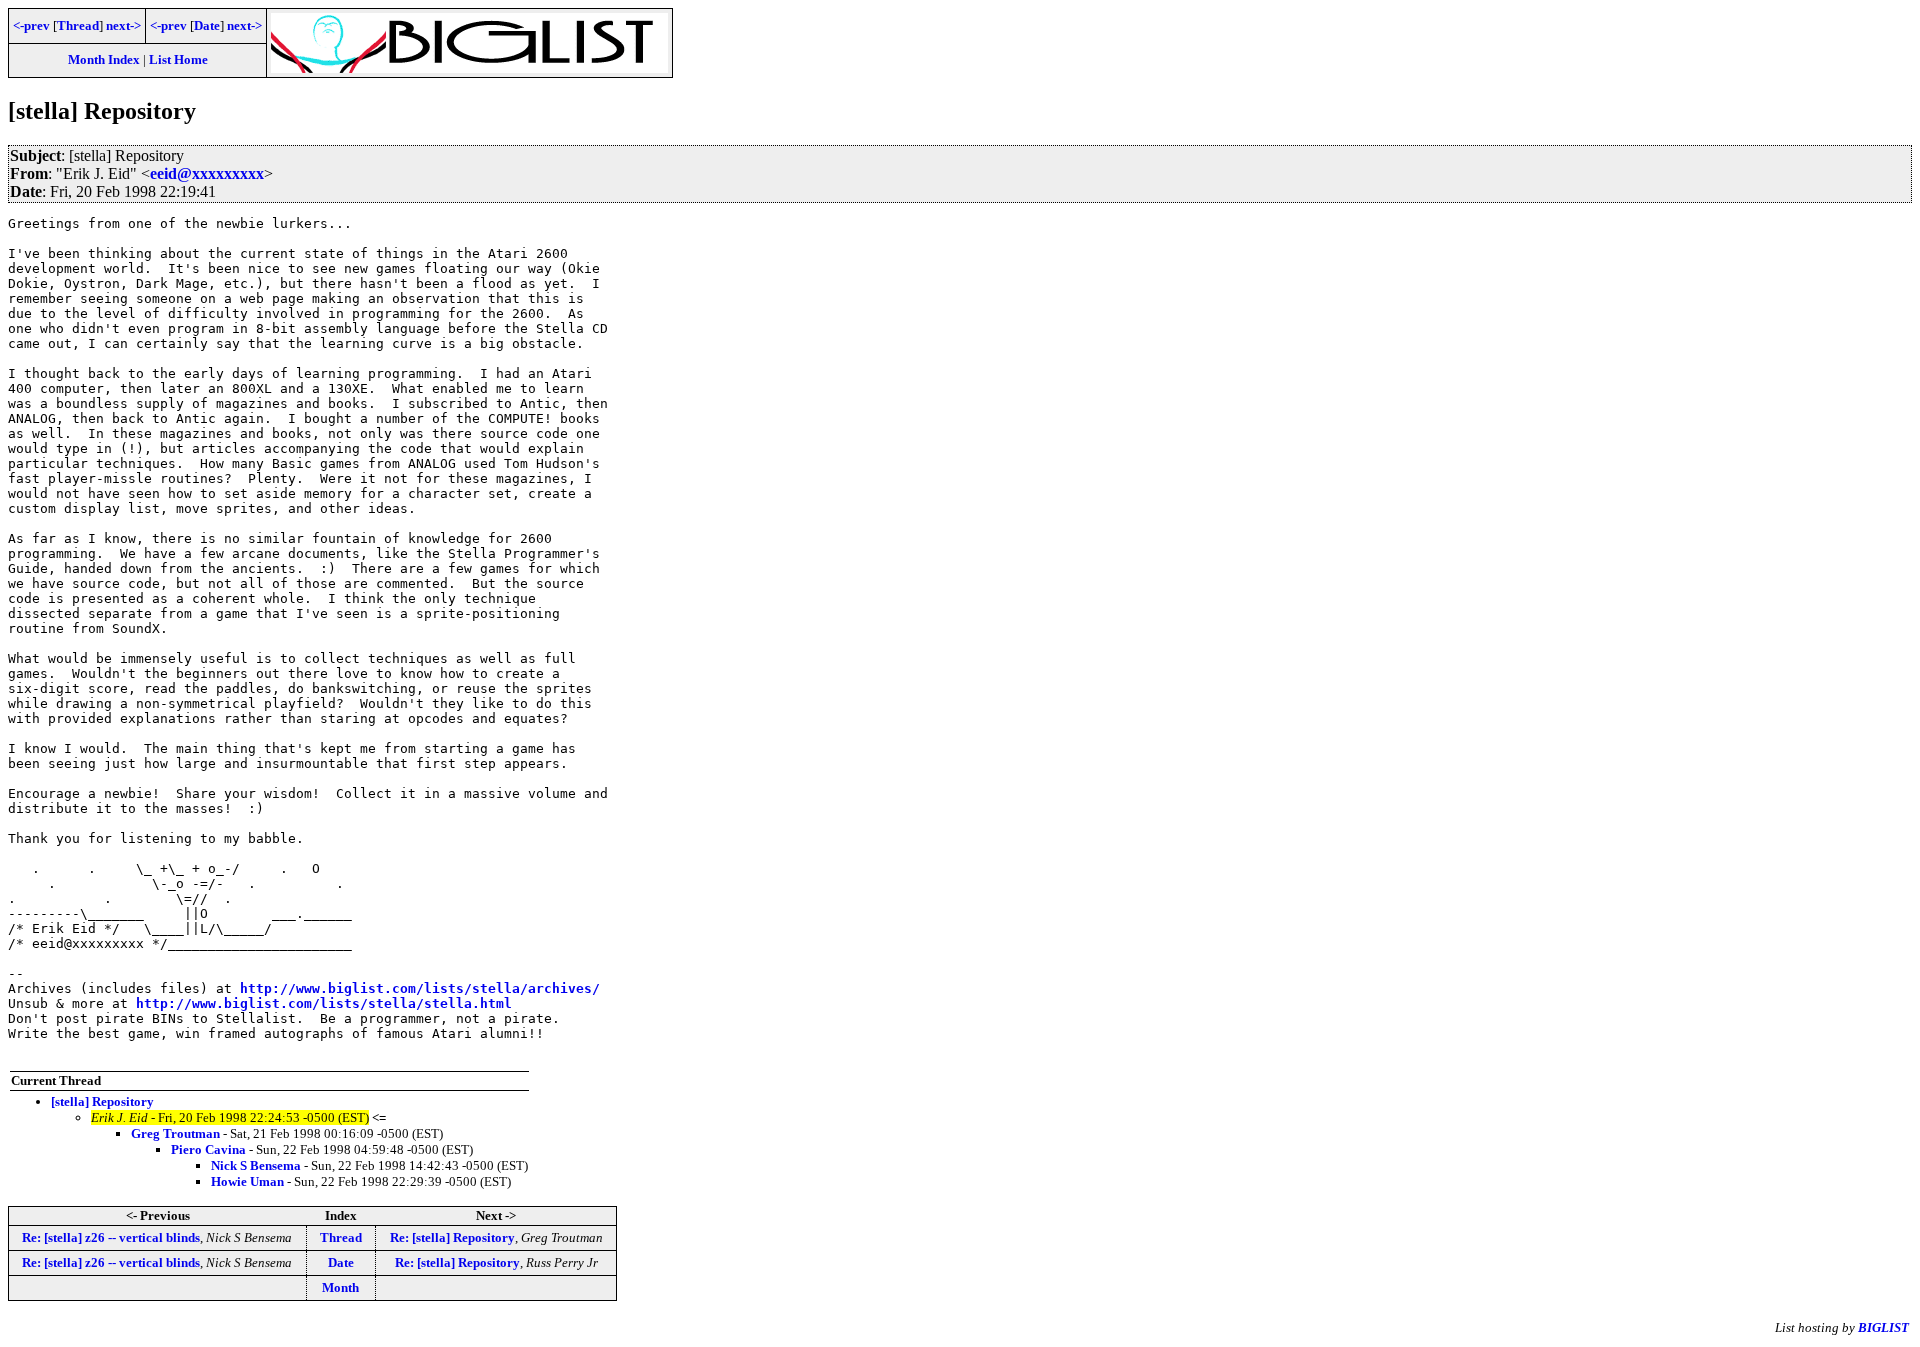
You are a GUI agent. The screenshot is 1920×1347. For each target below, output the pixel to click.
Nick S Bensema (256, 1165)
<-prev (31, 25)
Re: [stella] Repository (452, 1237)
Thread (78, 25)
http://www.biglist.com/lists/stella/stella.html (324, 1003)
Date (207, 25)
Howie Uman (247, 1181)
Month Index (104, 59)
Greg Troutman (175, 1133)
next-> (123, 25)
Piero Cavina (208, 1149)
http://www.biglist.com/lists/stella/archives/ (420, 988)
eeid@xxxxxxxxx (207, 173)
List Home (178, 59)
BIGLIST (1883, 1327)
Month (340, 1287)
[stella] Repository (102, 1101)
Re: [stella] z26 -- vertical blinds (111, 1237)
